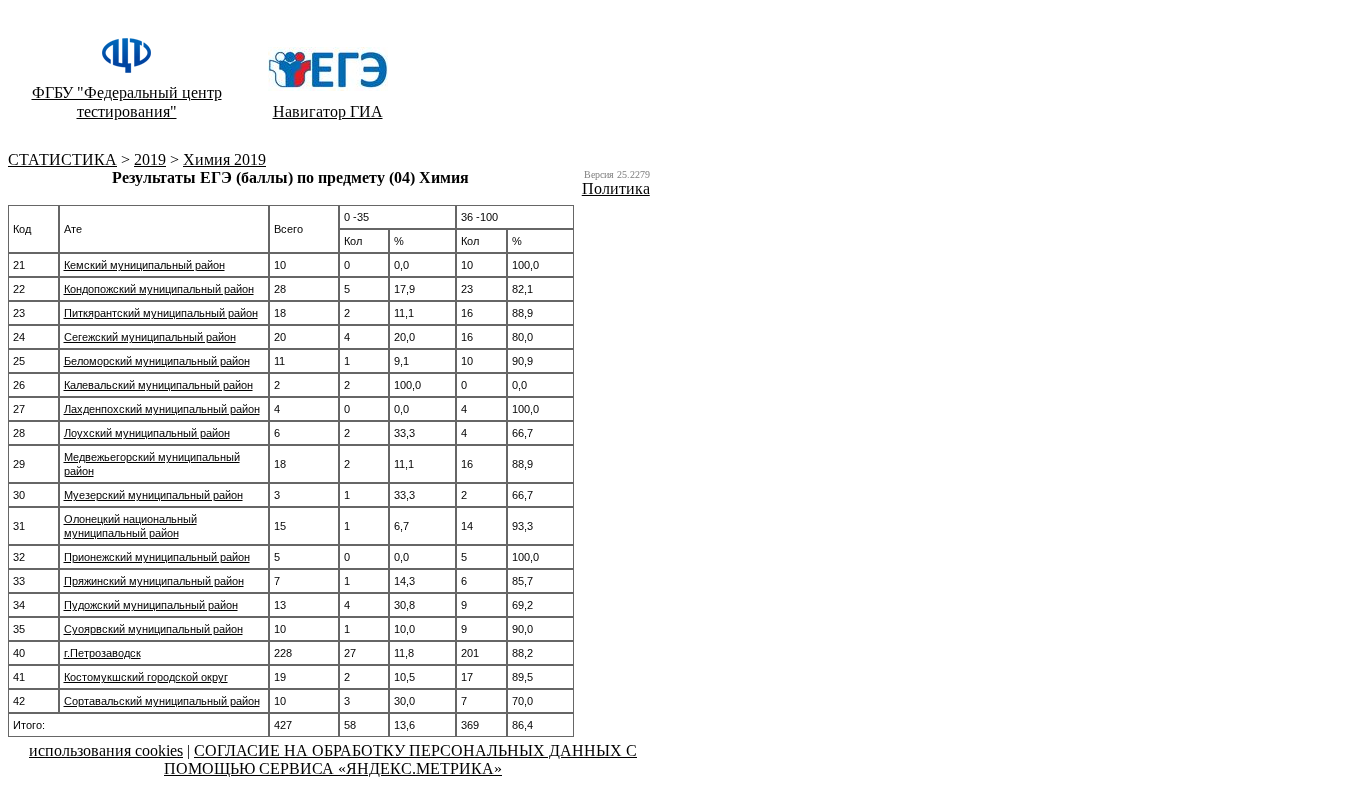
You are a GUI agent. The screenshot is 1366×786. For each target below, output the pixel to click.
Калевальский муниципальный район (158, 385)
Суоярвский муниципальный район (153, 629)
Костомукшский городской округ (146, 677)
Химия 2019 (224, 159)
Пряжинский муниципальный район (154, 581)
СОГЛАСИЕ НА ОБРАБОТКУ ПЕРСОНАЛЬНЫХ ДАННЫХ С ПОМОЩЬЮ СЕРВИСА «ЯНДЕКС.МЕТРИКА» (400, 759)
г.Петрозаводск (102, 653)
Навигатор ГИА (328, 111)
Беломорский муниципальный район (157, 361)
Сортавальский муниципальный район (162, 701)
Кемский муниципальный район (144, 265)
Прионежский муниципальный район (157, 557)
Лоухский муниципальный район (147, 433)
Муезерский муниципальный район (153, 495)
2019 (150, 159)
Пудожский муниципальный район (151, 605)
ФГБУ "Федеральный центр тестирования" (127, 102)
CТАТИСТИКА (62, 159)
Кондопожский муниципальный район (159, 289)
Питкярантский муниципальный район (161, 313)
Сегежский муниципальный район (150, 337)
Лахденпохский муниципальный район (162, 409)
